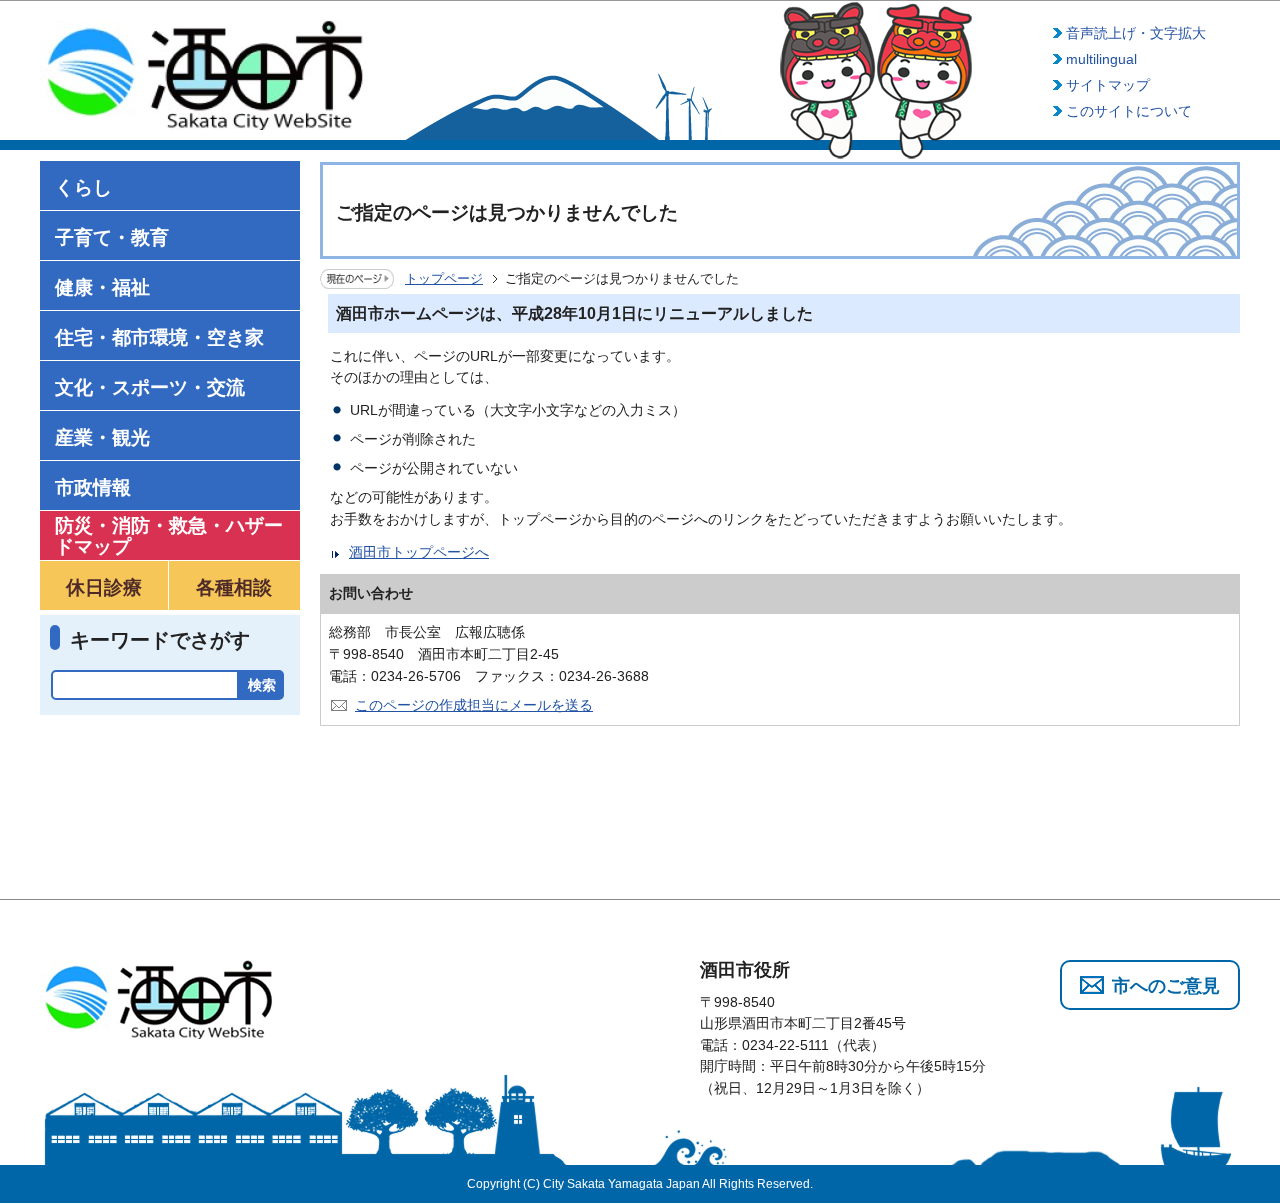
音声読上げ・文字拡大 (1136, 33)
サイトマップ (1108, 85)
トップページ (444, 278)
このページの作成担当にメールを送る (474, 705)
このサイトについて (1129, 111)
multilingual (1101, 59)
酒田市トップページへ (419, 552)
